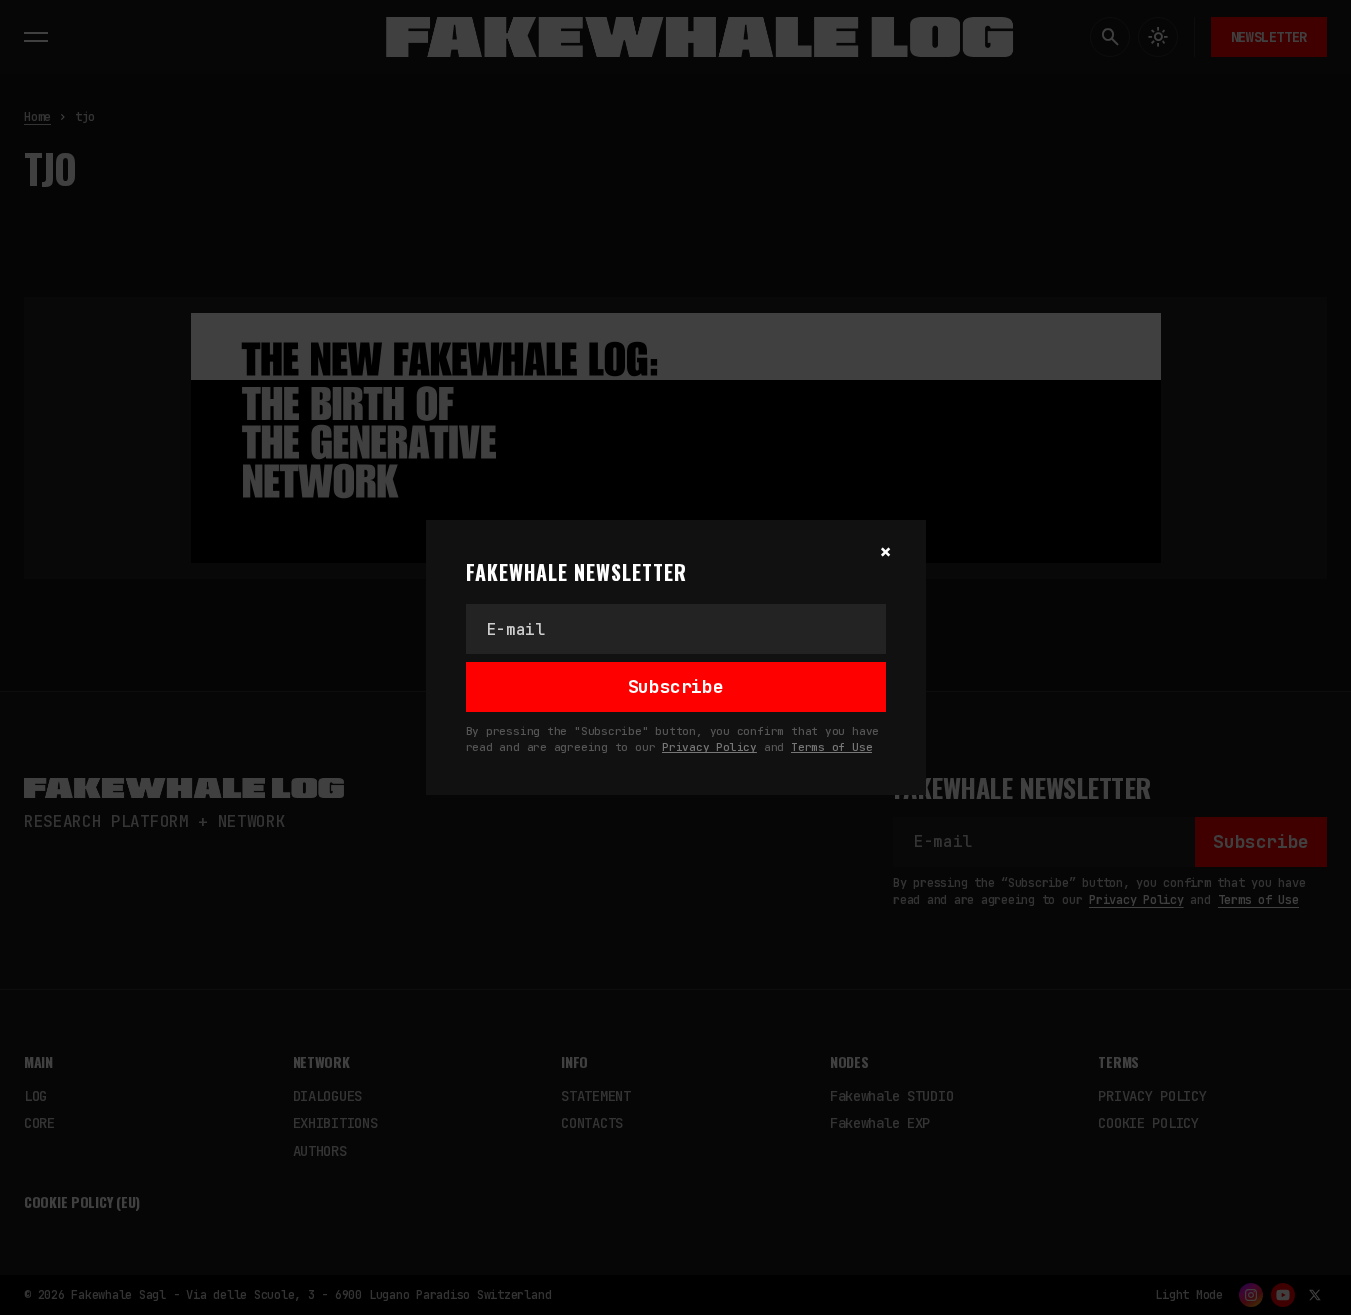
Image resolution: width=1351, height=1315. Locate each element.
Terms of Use (831, 747)
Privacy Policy (709, 747)
